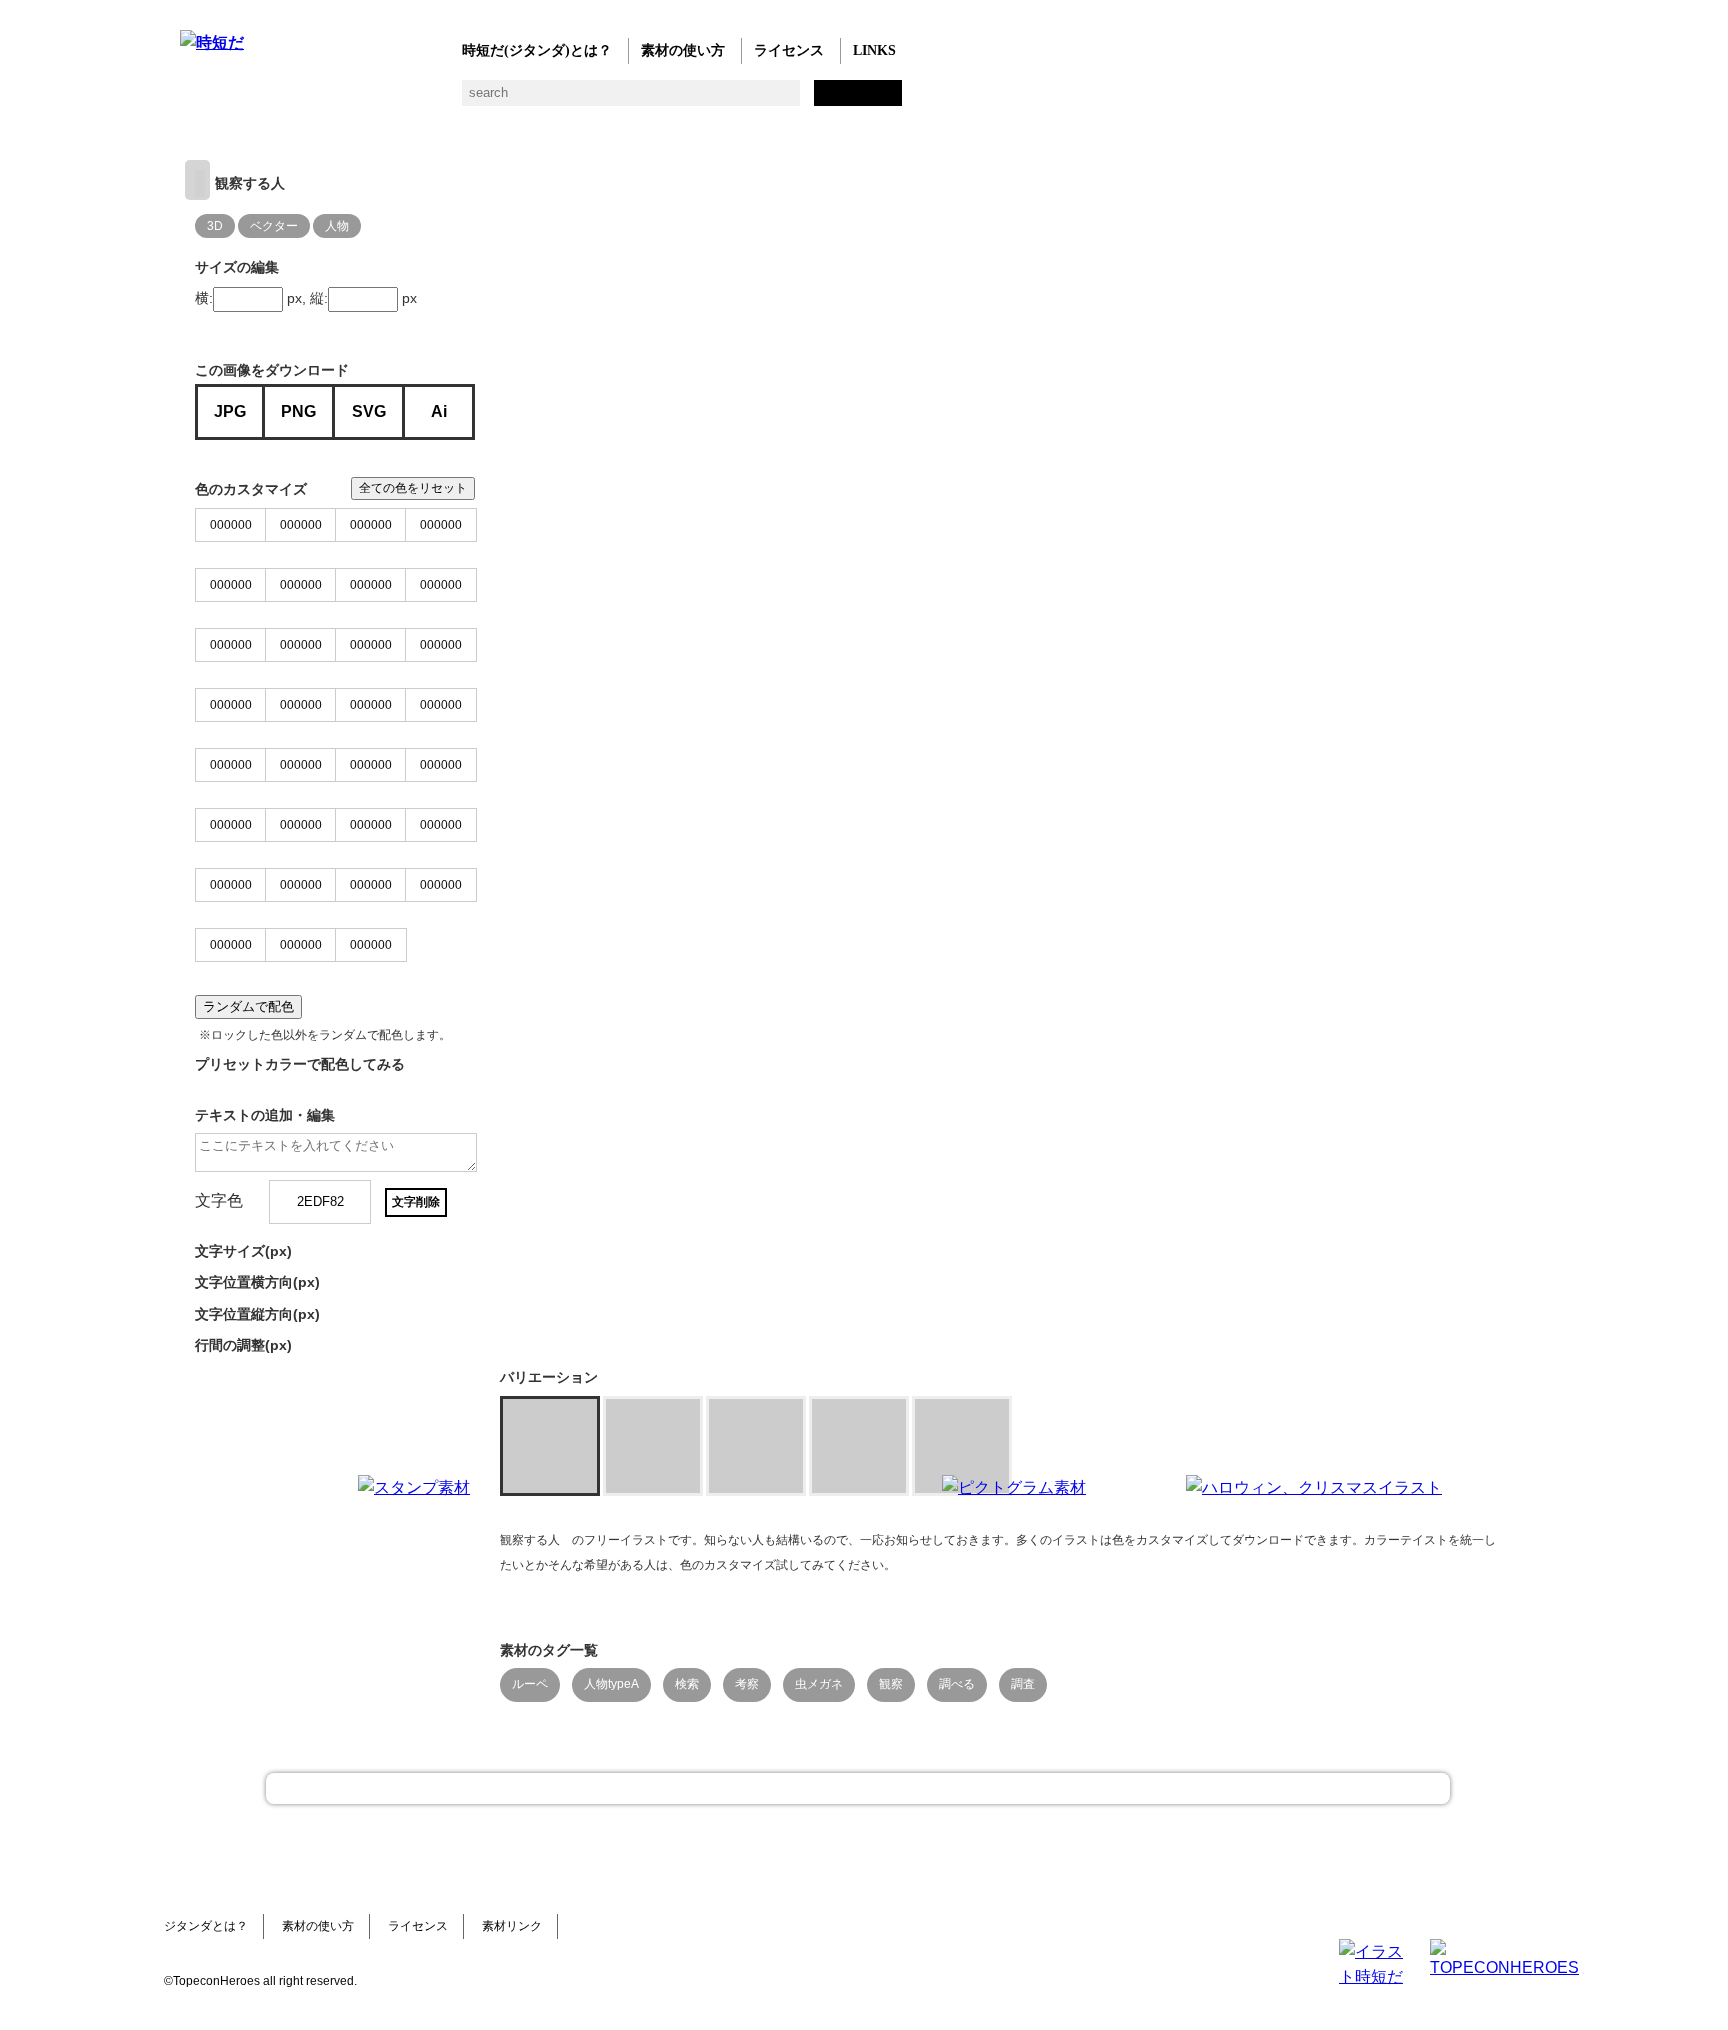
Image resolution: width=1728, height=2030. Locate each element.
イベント (712, 100)
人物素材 (192, 100)
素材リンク (512, 1926)
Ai (439, 411)
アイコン (752, 100)
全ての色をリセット (413, 488)
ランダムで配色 (248, 1006)
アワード (552, 100)
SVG (369, 411)
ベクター (792, 100)
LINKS (874, 50)
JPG (230, 411)
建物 (512, 100)
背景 (472, 100)
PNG (298, 411)
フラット (872, 100)
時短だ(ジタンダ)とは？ (537, 50)
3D (215, 226)
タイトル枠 (592, 100)
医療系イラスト (352, 100)
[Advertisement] (714, 1600)
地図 (672, 100)
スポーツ (632, 100)
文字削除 (416, 1202)
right (197, 180)
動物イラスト (432, 100)
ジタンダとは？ (206, 1926)
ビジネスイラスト (232, 100)
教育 (392, 100)
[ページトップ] (858, 1788)
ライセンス (789, 50)
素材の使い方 (683, 50)
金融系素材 (272, 100)
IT (312, 100)
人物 (337, 226)
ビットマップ (832, 100)
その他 (912, 100)
